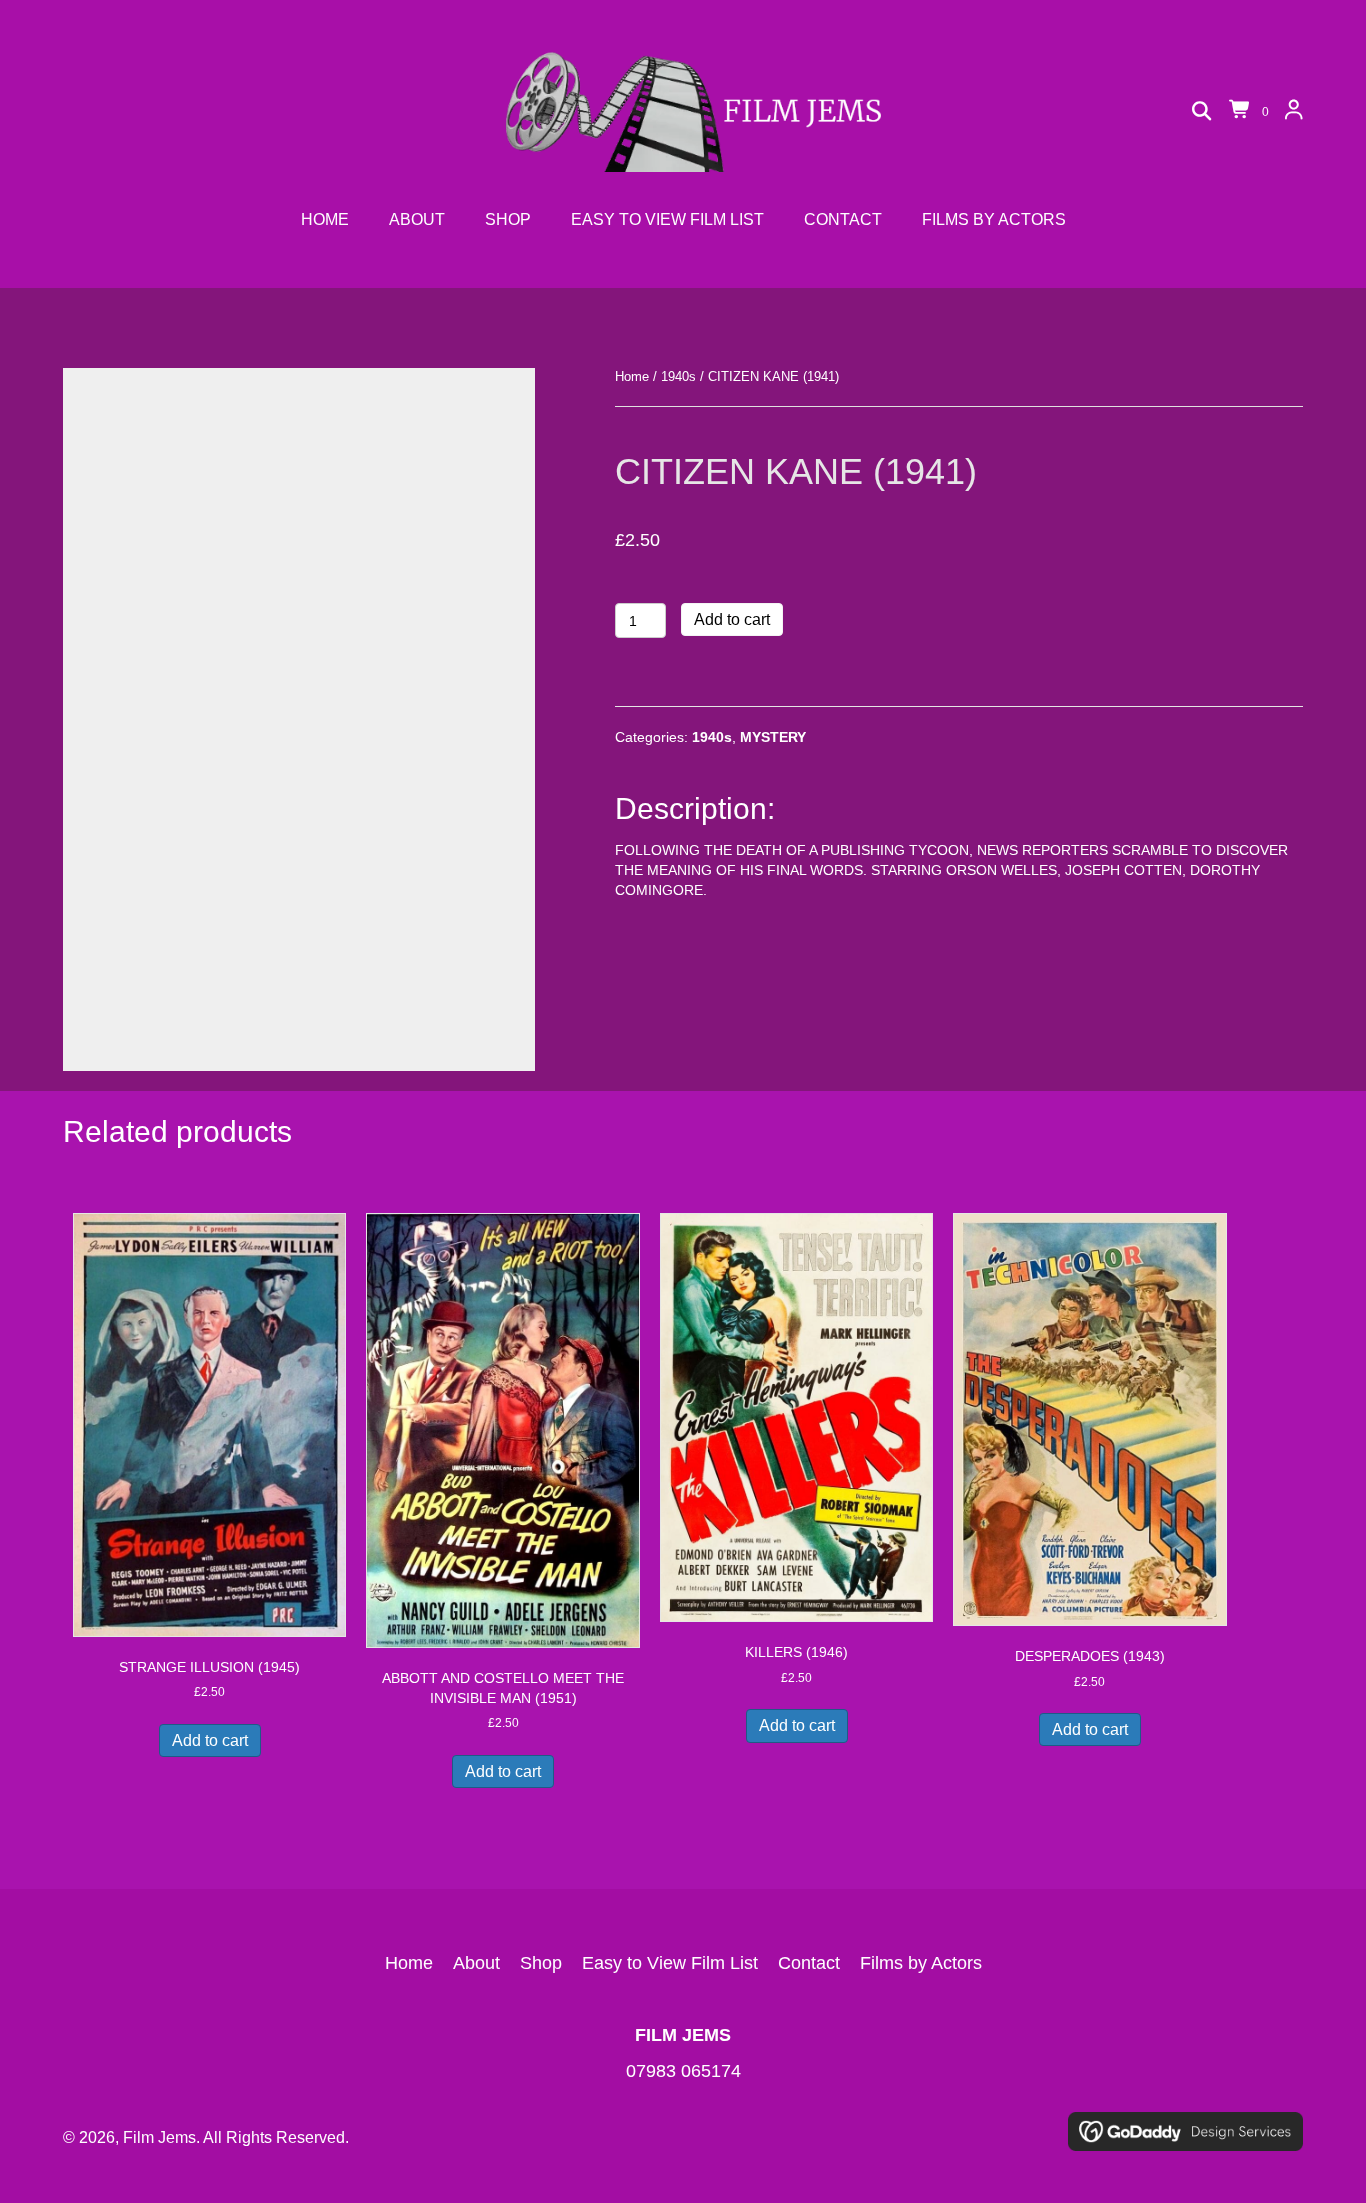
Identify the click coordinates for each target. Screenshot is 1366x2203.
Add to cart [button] (210, 1740)
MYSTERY (773, 737)
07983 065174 (683, 2071)
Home (632, 376)
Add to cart (732, 619)
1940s (678, 376)
